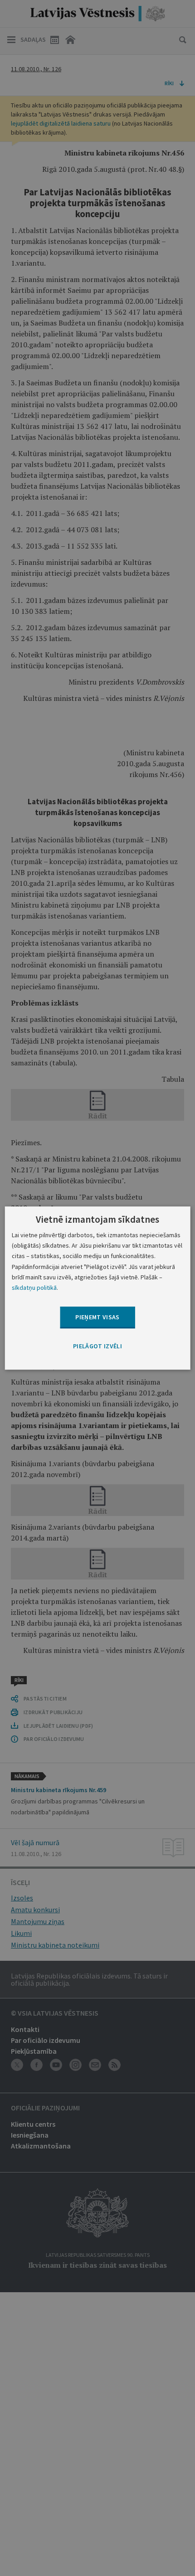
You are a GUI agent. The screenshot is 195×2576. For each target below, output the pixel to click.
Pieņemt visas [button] (97, 1317)
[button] (97, 1346)
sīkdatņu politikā (34, 1288)
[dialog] (98, 1288)
